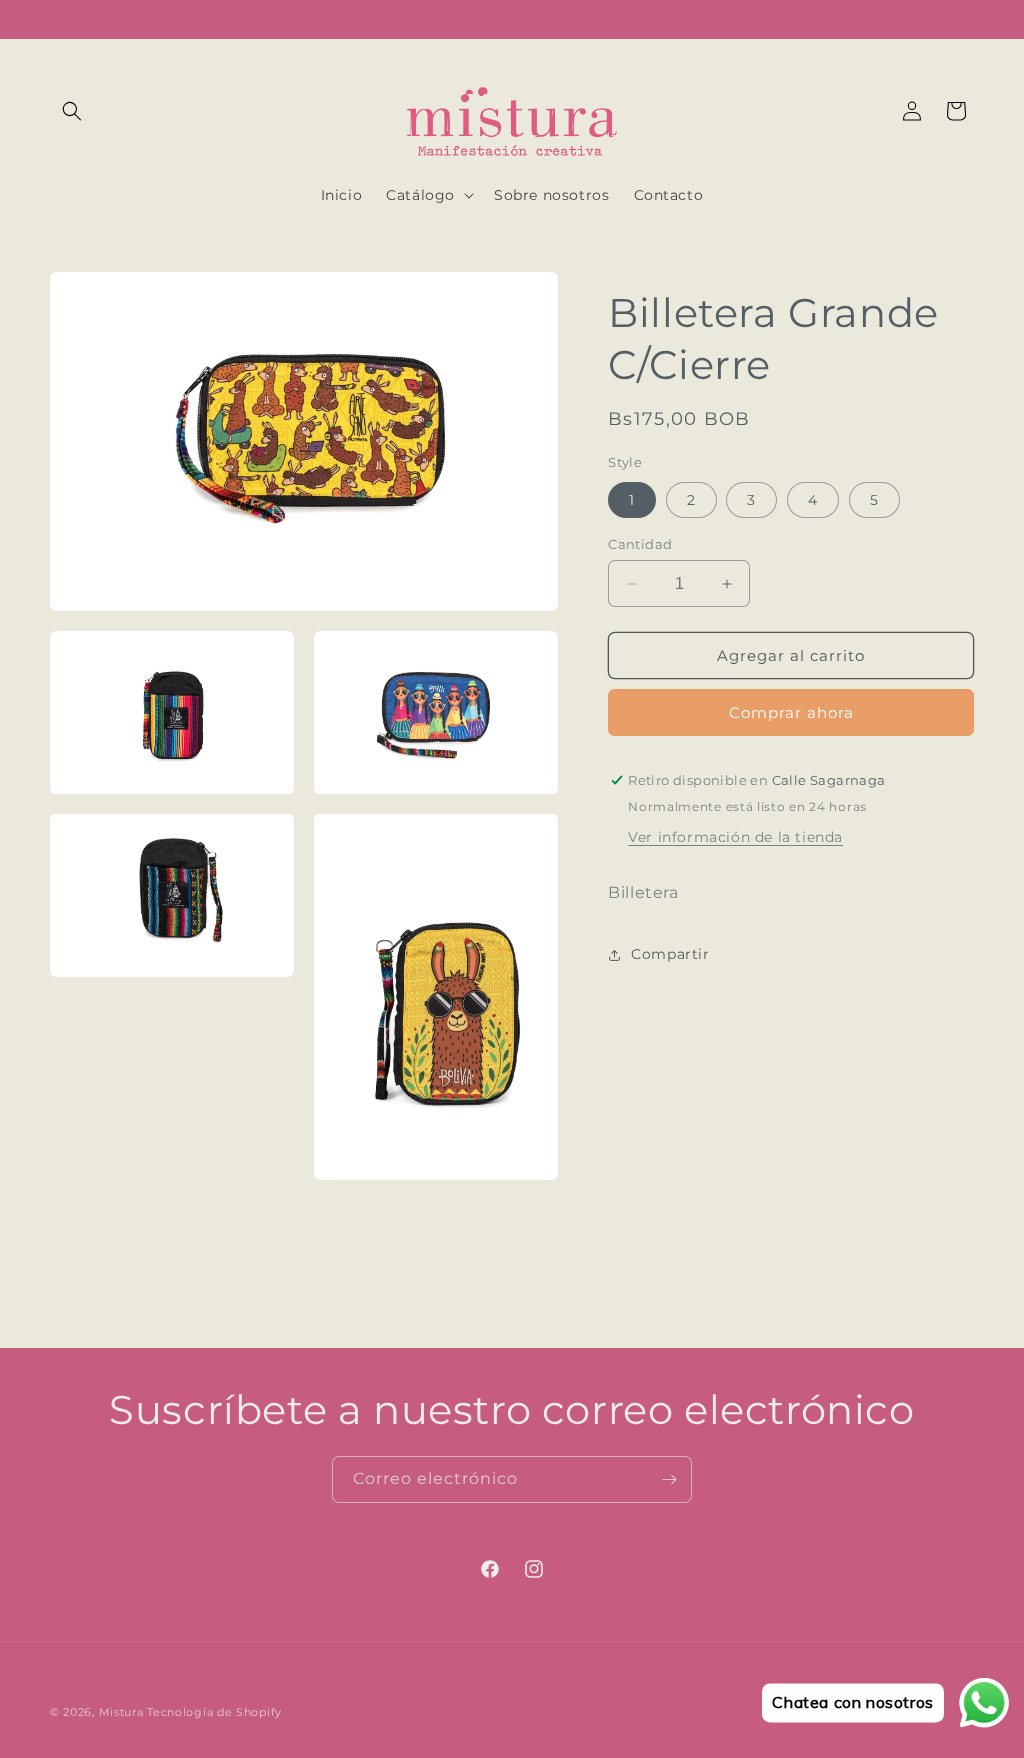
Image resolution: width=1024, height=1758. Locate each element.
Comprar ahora (791, 712)
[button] (72, 111)
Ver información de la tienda (735, 837)
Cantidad (640, 544)
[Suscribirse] (669, 1479)
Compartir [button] (670, 954)
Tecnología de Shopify (214, 1712)
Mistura (121, 1712)
